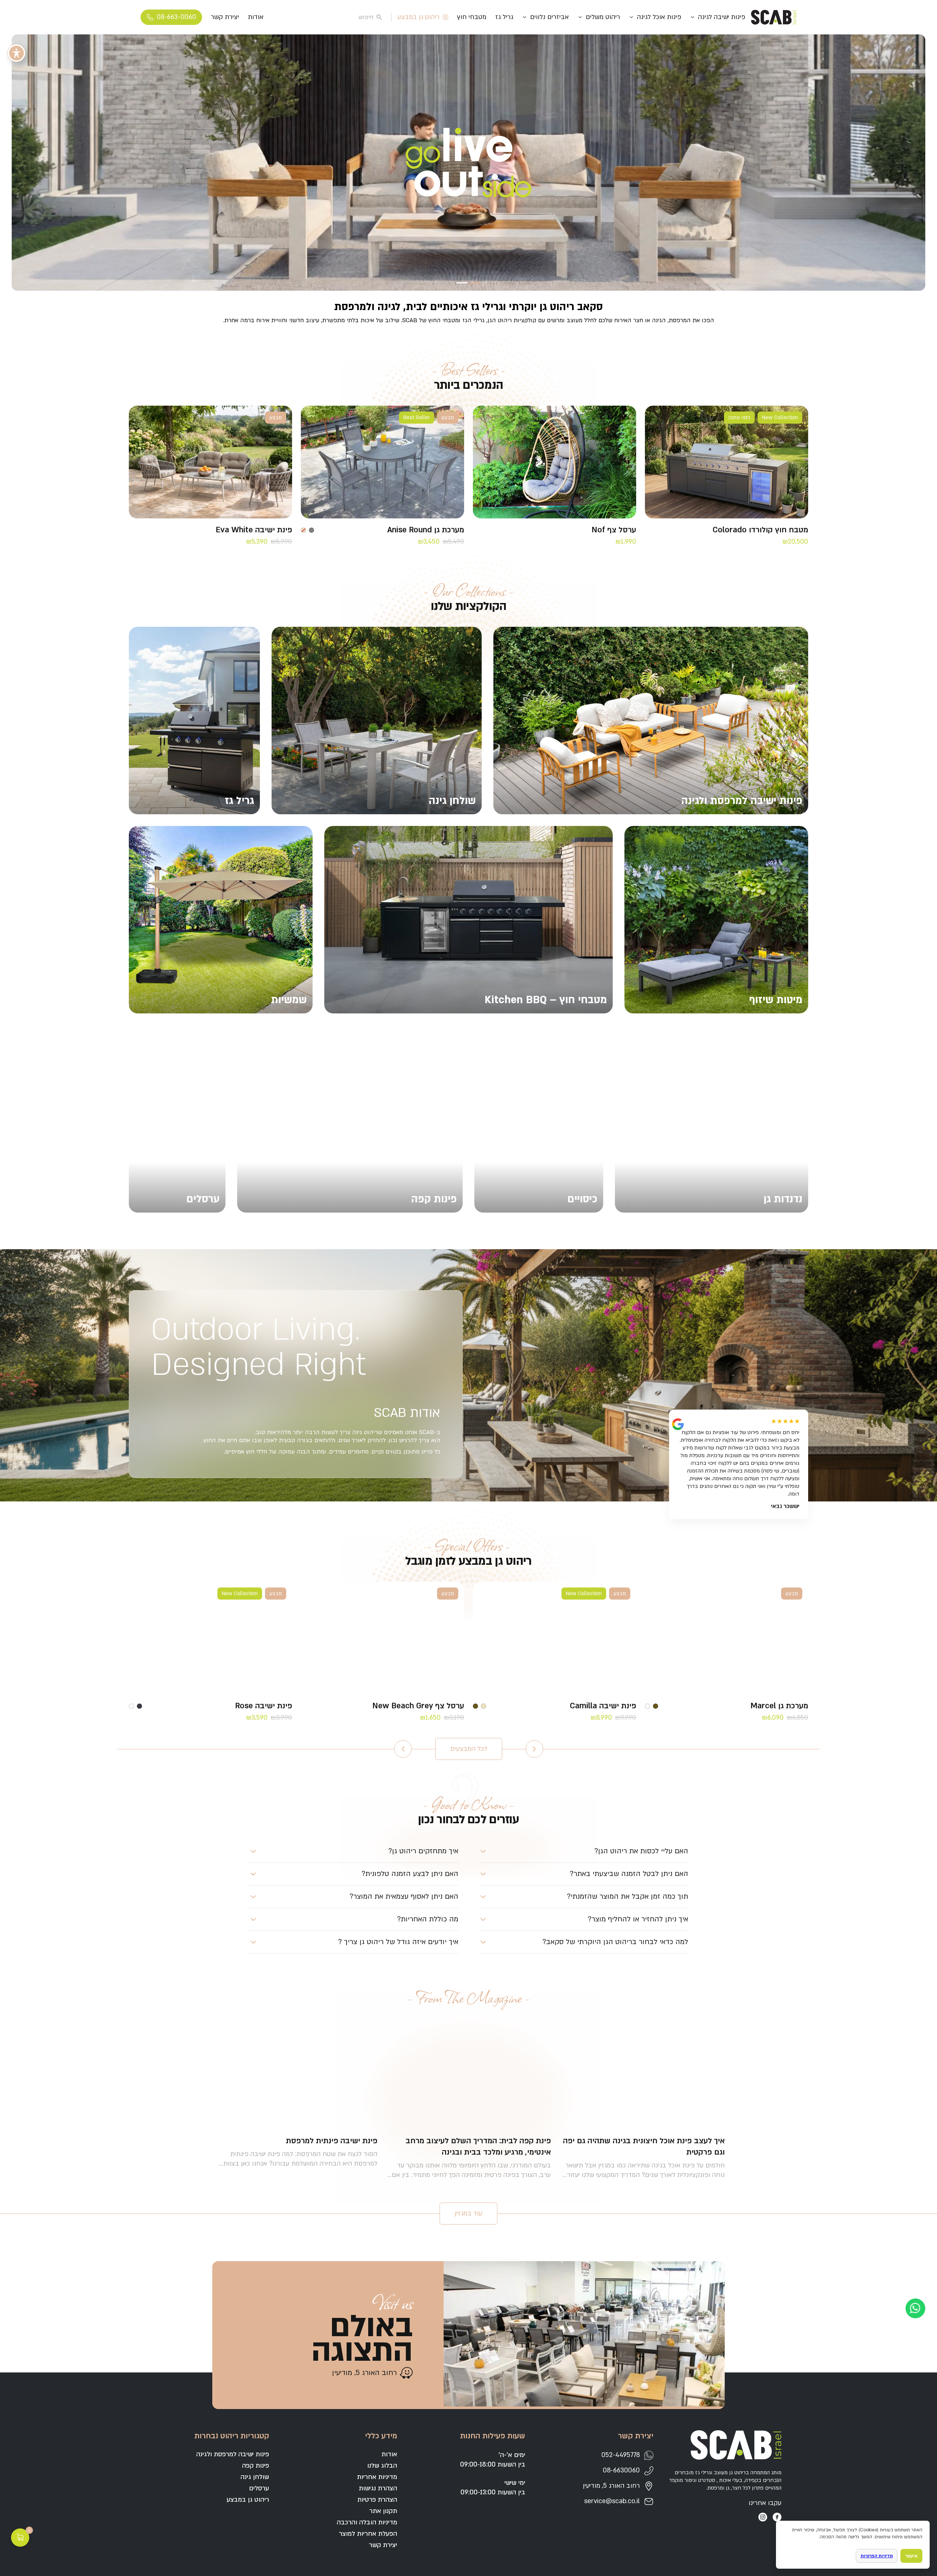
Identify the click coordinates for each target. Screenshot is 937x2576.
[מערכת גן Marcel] (727, 1638)
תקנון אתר (383, 2511)
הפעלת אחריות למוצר (368, 2534)
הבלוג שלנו (382, 2466)
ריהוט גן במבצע (419, 17)
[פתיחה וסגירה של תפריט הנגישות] (16, 53)
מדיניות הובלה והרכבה (367, 2522)
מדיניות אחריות (377, 2477)
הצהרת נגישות (378, 2488)
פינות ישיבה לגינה (722, 17)
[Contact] (915, 2308)
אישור (911, 2556)
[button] (583, 1851)
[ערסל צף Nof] (555, 462)
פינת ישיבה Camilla (603, 1706)
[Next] (403, 1749)
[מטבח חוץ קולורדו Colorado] (727, 462)
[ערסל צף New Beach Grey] (382, 1638)
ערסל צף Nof (614, 530)
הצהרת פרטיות (377, 2500)
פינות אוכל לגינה (659, 17)
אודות (256, 17)
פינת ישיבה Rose (264, 1706)
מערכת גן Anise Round (426, 530)
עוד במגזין (468, 2213)
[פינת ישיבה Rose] (210, 1638)
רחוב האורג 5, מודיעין (364, 2373)
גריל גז (504, 17)
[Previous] (534, 1749)
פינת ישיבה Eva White (254, 530)
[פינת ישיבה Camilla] (555, 1638)
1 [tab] (475, 283)
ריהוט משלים (603, 17)
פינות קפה (255, 2466)
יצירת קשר (225, 17)
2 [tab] (462, 283)
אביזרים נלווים (549, 17)
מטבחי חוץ (472, 17)
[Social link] (777, 2517)
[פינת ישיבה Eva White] (210, 462)
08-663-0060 (176, 17)
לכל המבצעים (469, 1749)
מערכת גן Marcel (779, 1706)
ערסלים (259, 2488)
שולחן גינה (255, 2477)
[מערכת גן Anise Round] (382, 462)
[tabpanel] (468, 163)
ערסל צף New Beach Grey (418, 1706)
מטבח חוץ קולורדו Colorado (760, 530)
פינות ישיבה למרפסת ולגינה (233, 2454)
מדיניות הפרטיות (877, 2556)
